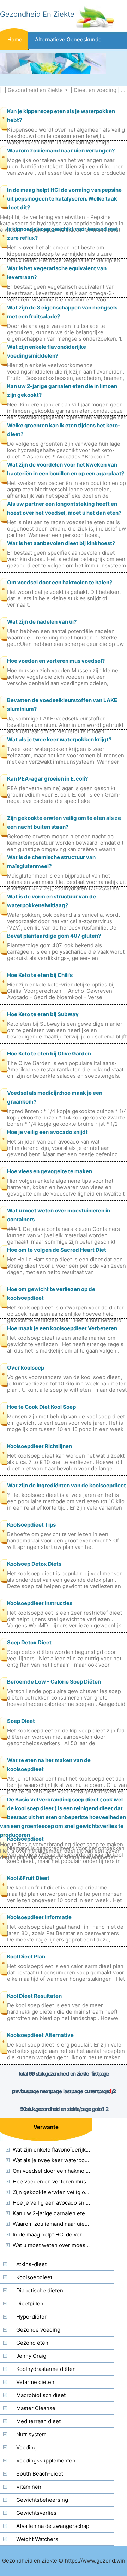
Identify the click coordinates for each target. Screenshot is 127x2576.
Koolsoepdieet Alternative (40, 2035)
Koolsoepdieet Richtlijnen (40, 1446)
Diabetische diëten (40, 2290)
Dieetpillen (30, 2303)
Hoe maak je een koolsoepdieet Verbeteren (62, 1328)
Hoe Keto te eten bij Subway (43, 1014)
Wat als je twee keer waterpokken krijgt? (59, 739)
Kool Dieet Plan (26, 1956)
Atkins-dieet (31, 2264)
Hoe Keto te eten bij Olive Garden (49, 1053)
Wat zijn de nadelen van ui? (42, 622)
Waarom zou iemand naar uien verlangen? (61, 150)
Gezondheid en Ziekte (35, 90)
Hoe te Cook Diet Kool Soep (41, 1407)
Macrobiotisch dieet (41, 2395)
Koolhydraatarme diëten (46, 2369)
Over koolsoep (26, 1368)
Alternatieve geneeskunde (68, 39)
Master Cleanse (36, 2408)
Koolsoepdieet (25, 1839)
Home (15, 39)
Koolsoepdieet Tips (31, 1525)
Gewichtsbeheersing (42, 2500)
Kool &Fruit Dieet (28, 1878)
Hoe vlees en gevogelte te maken (50, 1171)
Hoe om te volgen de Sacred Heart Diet (57, 1250)
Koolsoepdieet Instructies (40, 1603)
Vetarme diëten (35, 2382)
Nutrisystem (31, 2434)
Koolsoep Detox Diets (34, 1564)
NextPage (51, 2091)
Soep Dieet (21, 1721)
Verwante (46, 2127)
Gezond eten (32, 2343)
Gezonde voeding (38, 2330)
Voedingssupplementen (46, 2461)
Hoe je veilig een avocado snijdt (47, 1132)
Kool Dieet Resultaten (34, 1996)
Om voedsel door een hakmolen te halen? (60, 582)
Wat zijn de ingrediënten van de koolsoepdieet (66, 1485)
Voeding (26, 2447)
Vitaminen (29, 2487)
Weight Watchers (37, 2539)
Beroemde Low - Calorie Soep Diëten (54, 1682)
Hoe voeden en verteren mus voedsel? (56, 661)
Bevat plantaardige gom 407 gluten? (54, 936)
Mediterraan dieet (38, 2421)
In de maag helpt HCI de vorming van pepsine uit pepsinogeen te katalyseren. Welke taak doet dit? (64, 199)
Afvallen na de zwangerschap (53, 2526)
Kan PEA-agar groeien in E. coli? (47, 779)
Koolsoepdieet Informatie (39, 1917)
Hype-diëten (32, 2317)
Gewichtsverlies (36, 2513)
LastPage (73, 2091)
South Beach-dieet (40, 2474)
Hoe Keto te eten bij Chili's (40, 975)
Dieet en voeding (95, 90)
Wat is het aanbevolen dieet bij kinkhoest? (61, 543)
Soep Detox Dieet (29, 1642)
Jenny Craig (31, 2356)
